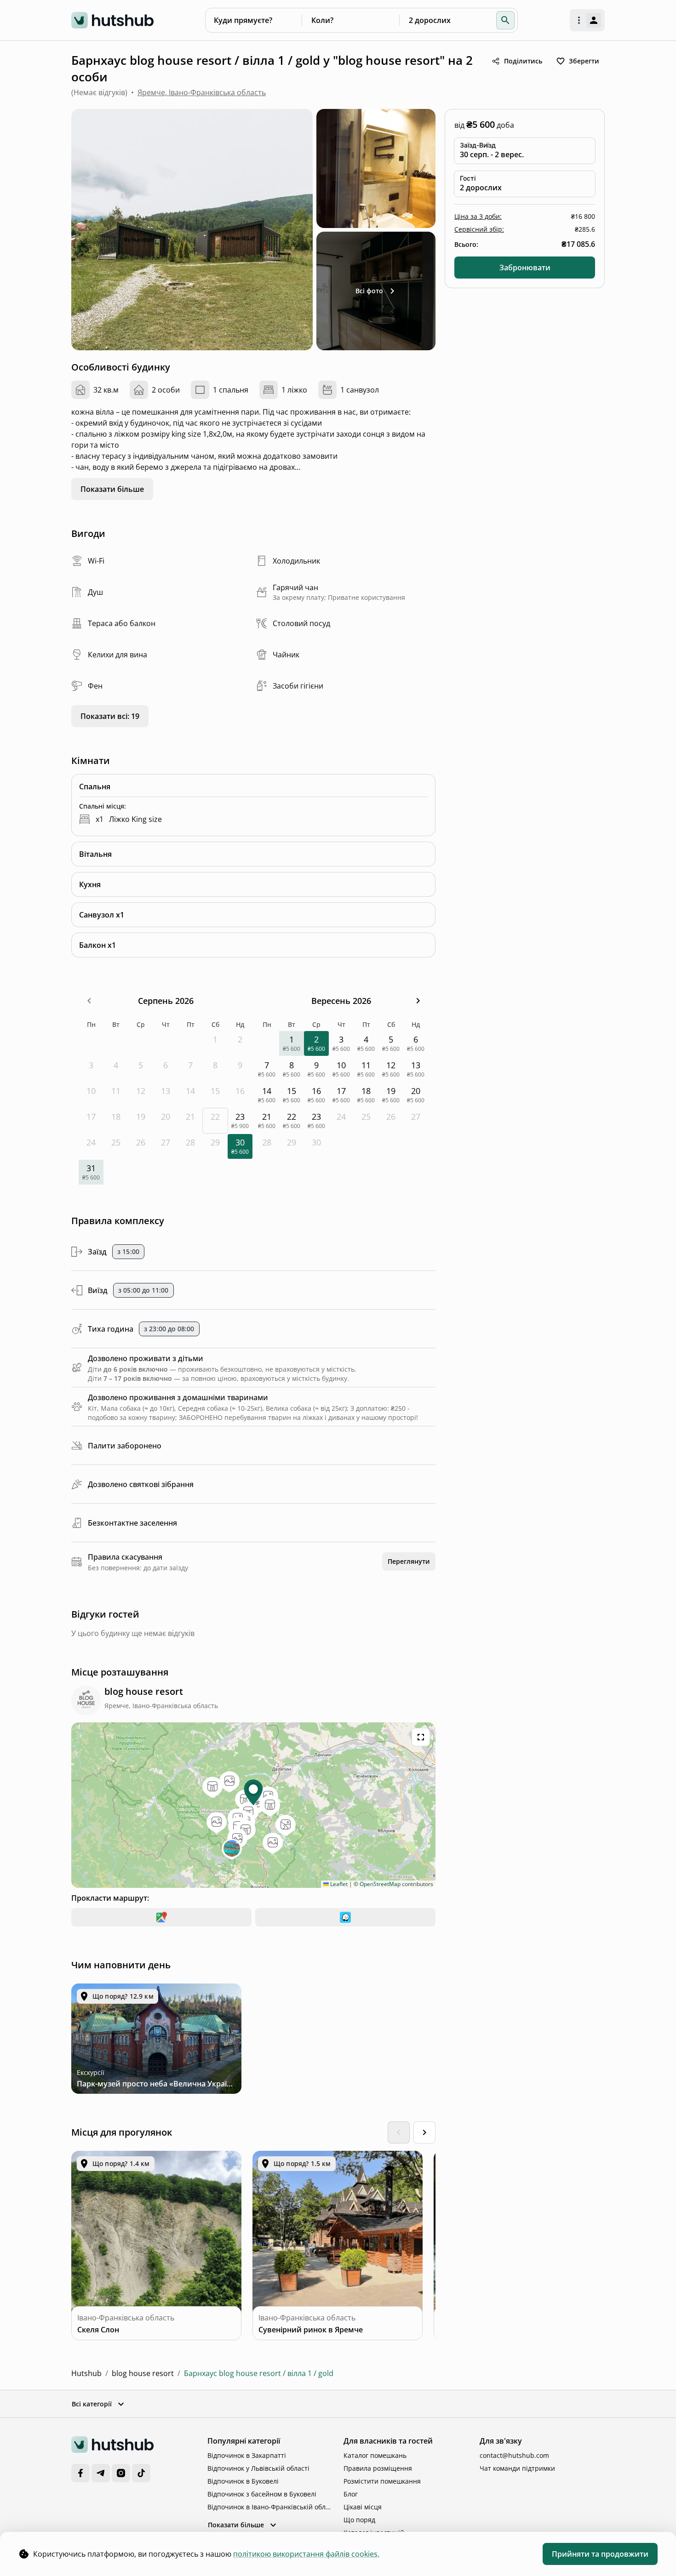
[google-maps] (161, 1917)
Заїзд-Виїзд (478, 145)
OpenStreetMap (380, 1884)
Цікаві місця (363, 2507)
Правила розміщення (378, 2468)
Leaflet (338, 1884)
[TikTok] (141, 2473)
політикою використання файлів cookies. (306, 2554)
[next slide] (424, 2132)
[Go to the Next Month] (418, 1001)
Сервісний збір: (479, 229)
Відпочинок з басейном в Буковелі (262, 2494)
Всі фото (369, 291)
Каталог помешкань (375, 2455)
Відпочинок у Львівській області (258, 2468)
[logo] (112, 20)
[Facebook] (80, 2473)
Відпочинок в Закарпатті (247, 2455)
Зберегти (584, 61)
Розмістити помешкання (382, 2481)
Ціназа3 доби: (478, 216)
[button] (505, 20)
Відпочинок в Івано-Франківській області (270, 2507)
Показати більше (112, 489)
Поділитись (523, 61)
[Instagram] (121, 2473)
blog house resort (143, 2373)
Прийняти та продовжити (600, 2554)
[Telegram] (101, 2473)
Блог (351, 2494)
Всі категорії (92, 2404)
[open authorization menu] (587, 20)
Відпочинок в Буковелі (243, 2481)
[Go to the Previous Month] (89, 1001)
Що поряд (359, 2520)
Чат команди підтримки (517, 2468)
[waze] (345, 1917)
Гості (468, 178)
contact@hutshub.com (514, 2455)
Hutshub (86, 2373)
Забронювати (525, 268)
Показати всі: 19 (110, 716)
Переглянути (409, 1561)
